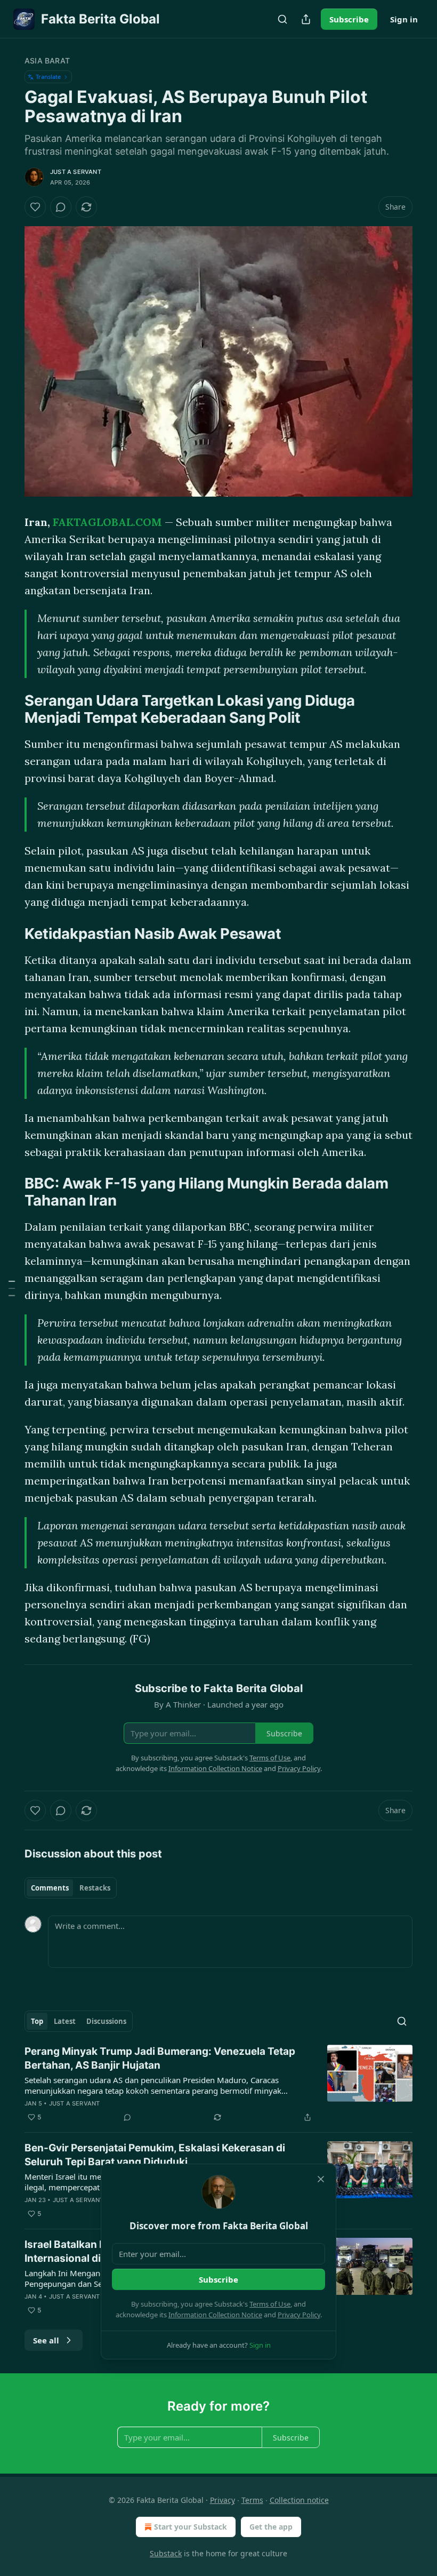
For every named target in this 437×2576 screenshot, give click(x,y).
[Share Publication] (306, 19)
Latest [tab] (65, 2021)
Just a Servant (76, 172)
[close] (321, 2179)
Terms (252, 2500)
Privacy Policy (299, 2315)
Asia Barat (47, 61)
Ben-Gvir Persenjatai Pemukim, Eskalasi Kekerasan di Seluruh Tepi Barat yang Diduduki (155, 2155)
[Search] (282, 19)
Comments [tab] (50, 1888)
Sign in (404, 19)
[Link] (10, 709)
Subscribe (349, 19)
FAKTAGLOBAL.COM (107, 522)
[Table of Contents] (12, 1288)
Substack (166, 2553)
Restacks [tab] (95, 1888)
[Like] (35, 207)
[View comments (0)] (61, 207)
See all (46, 2340)
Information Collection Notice (215, 2315)
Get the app (271, 2527)
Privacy (222, 2500)
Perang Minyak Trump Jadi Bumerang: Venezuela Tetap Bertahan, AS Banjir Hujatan (160, 2058)
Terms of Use (270, 2304)
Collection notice (299, 2500)
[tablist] (71, 1888)
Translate (48, 77)
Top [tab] (37, 2021)
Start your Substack (191, 2527)
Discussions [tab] (106, 2021)
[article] (218, 2084)
